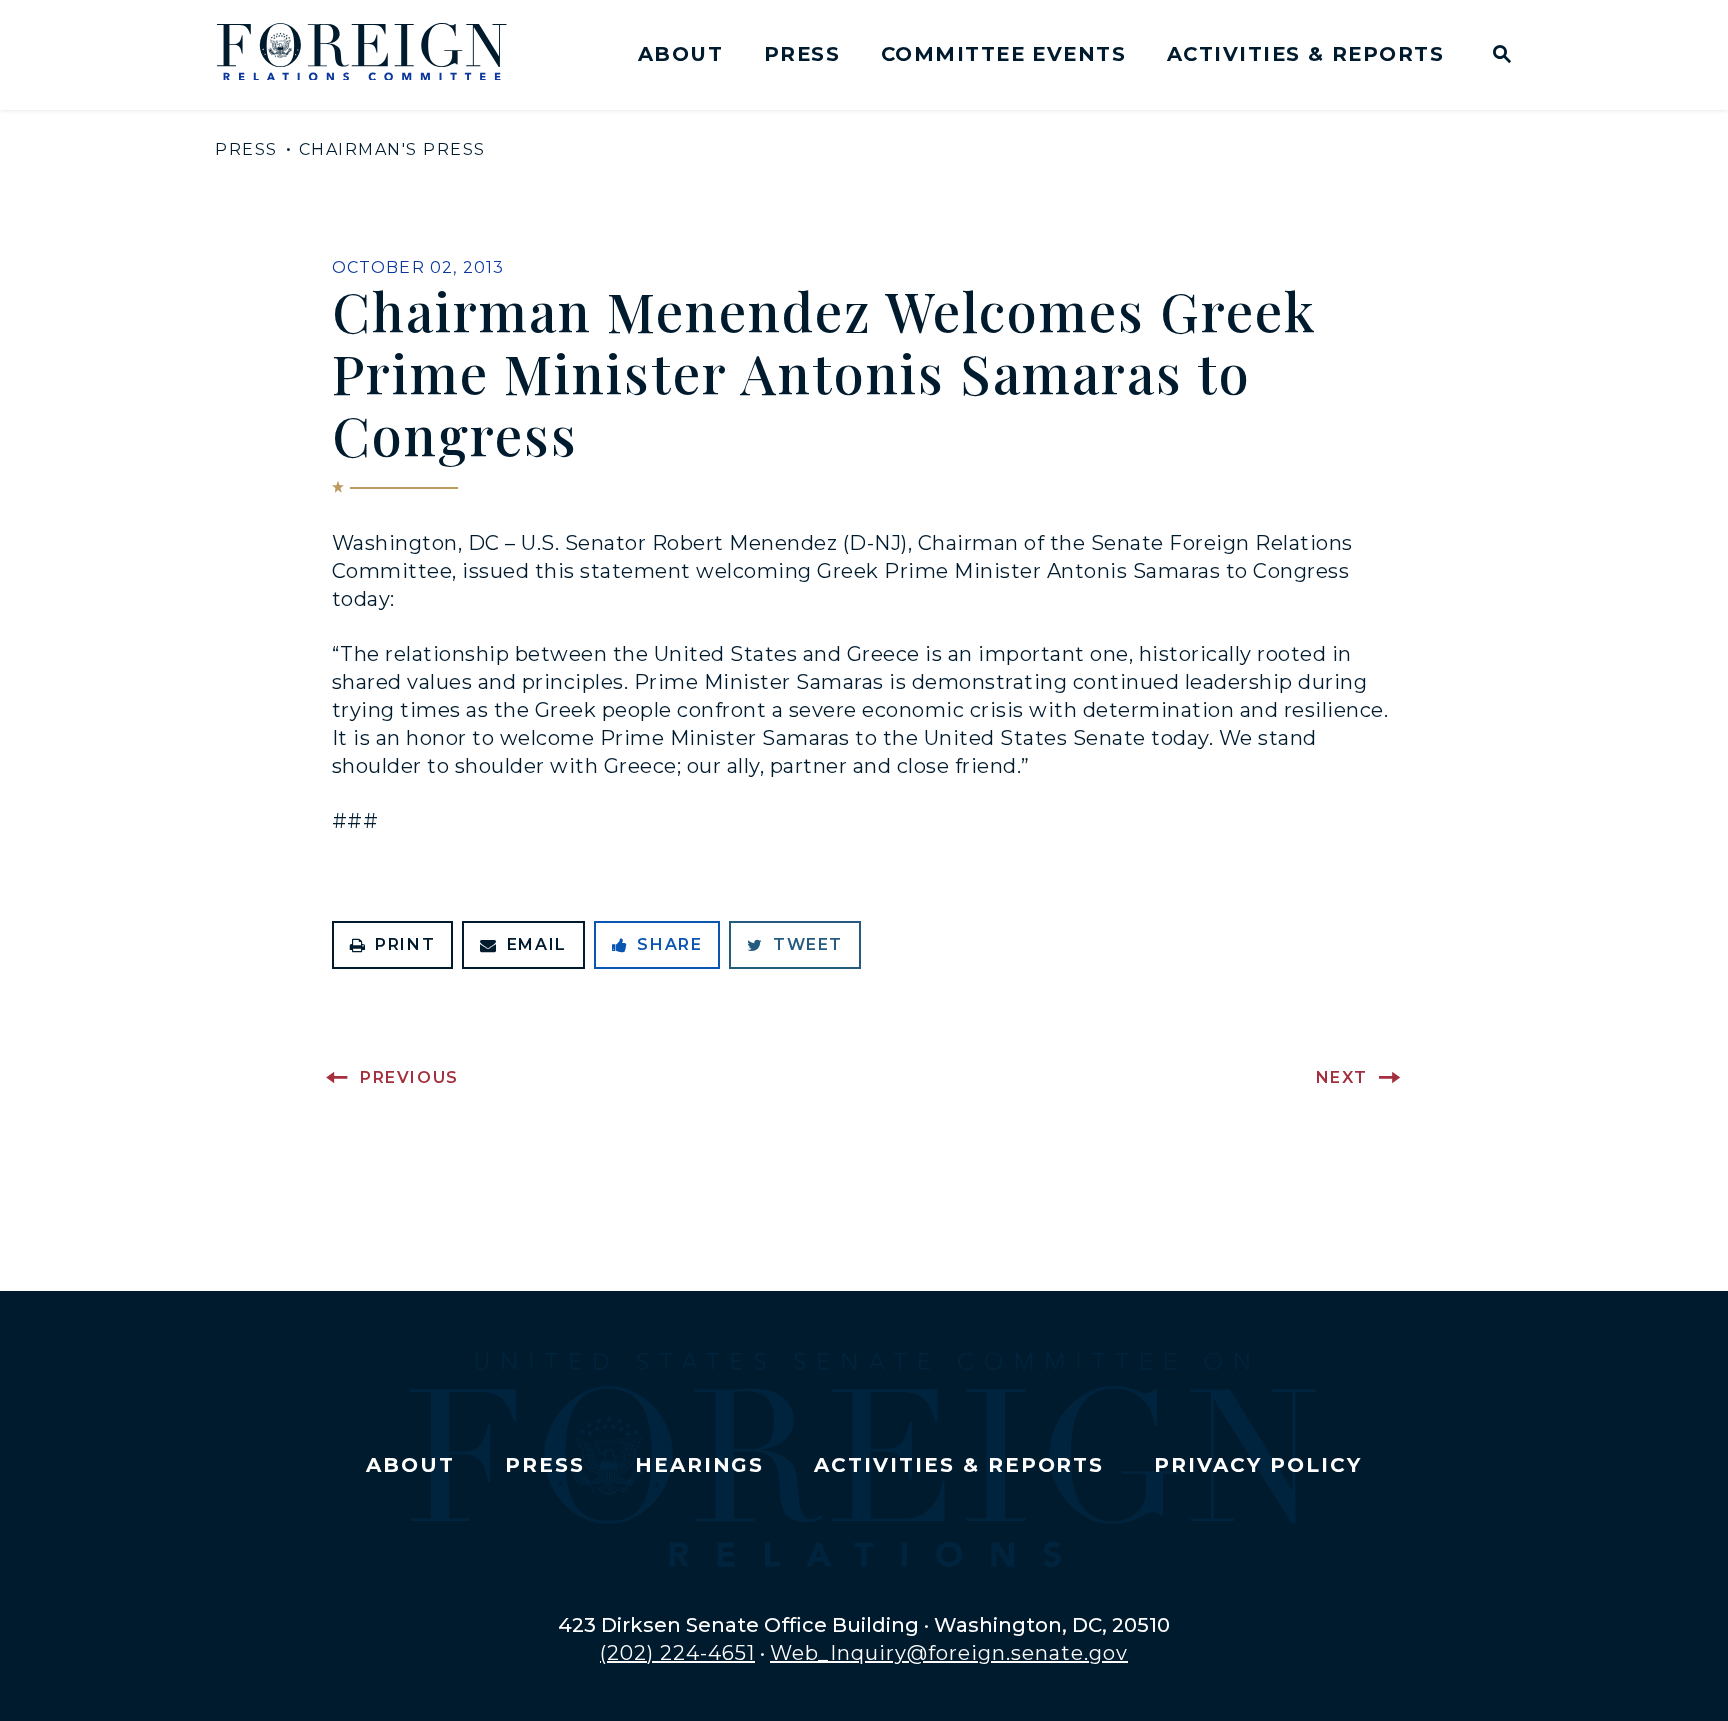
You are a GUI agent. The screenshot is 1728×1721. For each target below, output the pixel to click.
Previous (409, 1077)
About (680, 54)
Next (1342, 1077)
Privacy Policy (1257, 1465)
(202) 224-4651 (677, 1653)
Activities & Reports (1305, 54)
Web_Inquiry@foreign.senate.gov (949, 1653)
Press (802, 54)
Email (537, 944)
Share (669, 944)
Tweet (808, 944)
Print (405, 944)
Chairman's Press (392, 149)
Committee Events (1003, 54)
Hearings (700, 1465)
